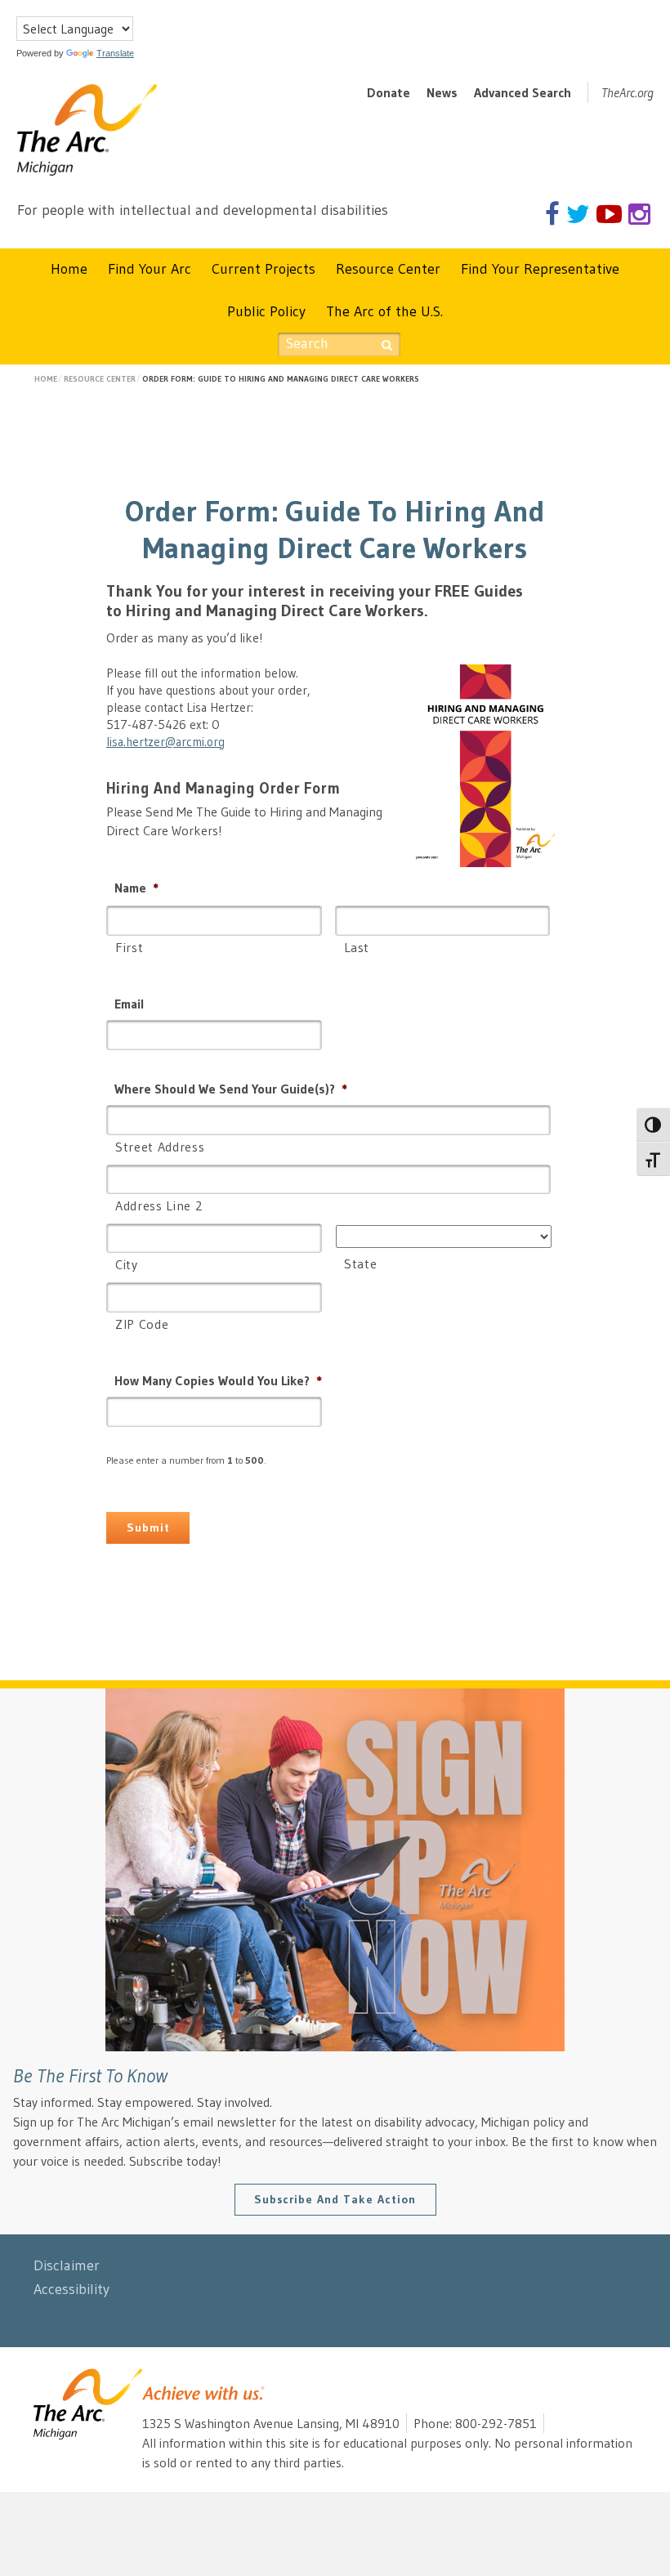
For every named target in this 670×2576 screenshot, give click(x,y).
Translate (115, 53)
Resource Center (388, 269)
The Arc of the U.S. (384, 311)
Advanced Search (523, 92)
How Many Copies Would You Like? (218, 1380)
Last (357, 947)
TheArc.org (628, 92)
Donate (389, 92)
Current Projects (264, 269)
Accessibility (71, 2289)
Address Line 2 (159, 1205)
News (442, 92)
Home (69, 269)
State (360, 1263)
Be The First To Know (90, 2075)
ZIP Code (142, 1324)
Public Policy (266, 311)
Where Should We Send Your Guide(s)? (231, 1089)
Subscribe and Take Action (335, 2199)
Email (130, 1004)
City (127, 1264)
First (129, 947)
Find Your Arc (150, 269)
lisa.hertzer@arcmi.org (165, 742)
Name (136, 888)
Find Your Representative (540, 269)
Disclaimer (67, 2265)
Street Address (160, 1147)
